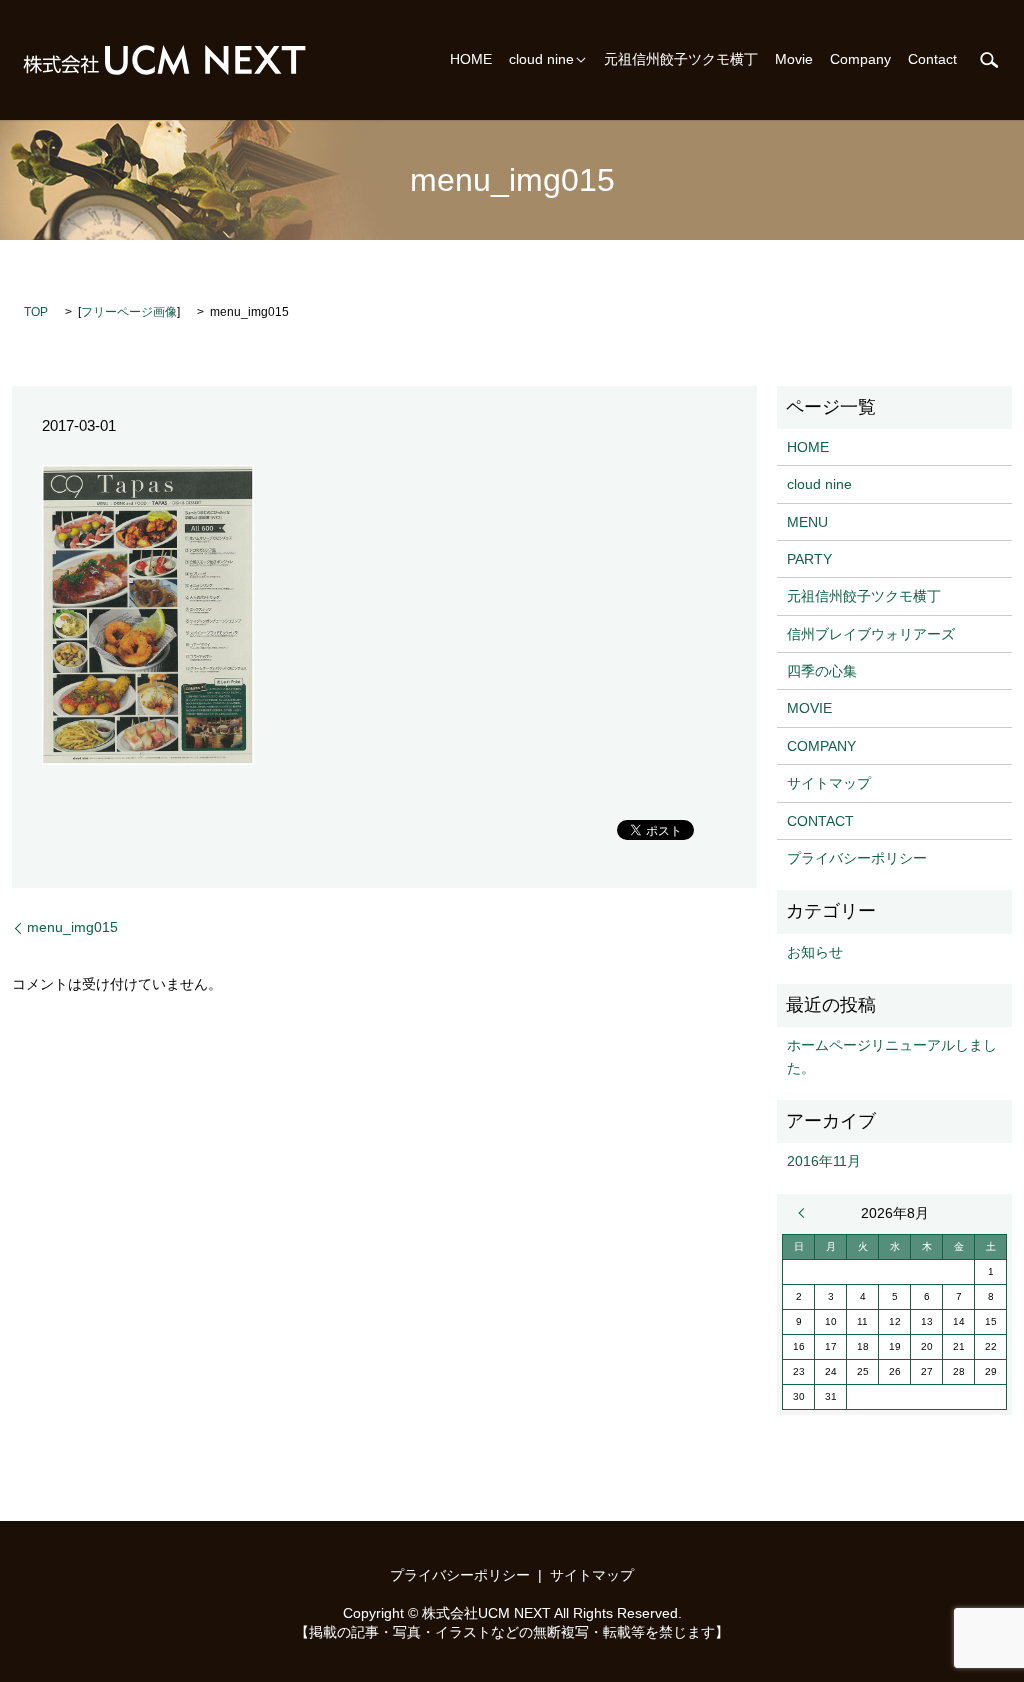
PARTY (809, 559)
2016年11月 (824, 1161)
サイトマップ (829, 783)
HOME (471, 60)
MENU (807, 522)
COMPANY (821, 746)
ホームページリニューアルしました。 (892, 1056)
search (989, 60)
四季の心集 (822, 671)
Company (860, 60)
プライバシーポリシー (857, 858)
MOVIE (809, 708)
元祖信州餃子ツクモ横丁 (681, 60)
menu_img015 (72, 927)
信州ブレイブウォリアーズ (871, 634)
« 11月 (806, 1213)
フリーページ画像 (129, 312)
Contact (932, 60)
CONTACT (820, 821)
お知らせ (815, 952)
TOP (36, 312)
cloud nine (541, 60)
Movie (794, 60)
